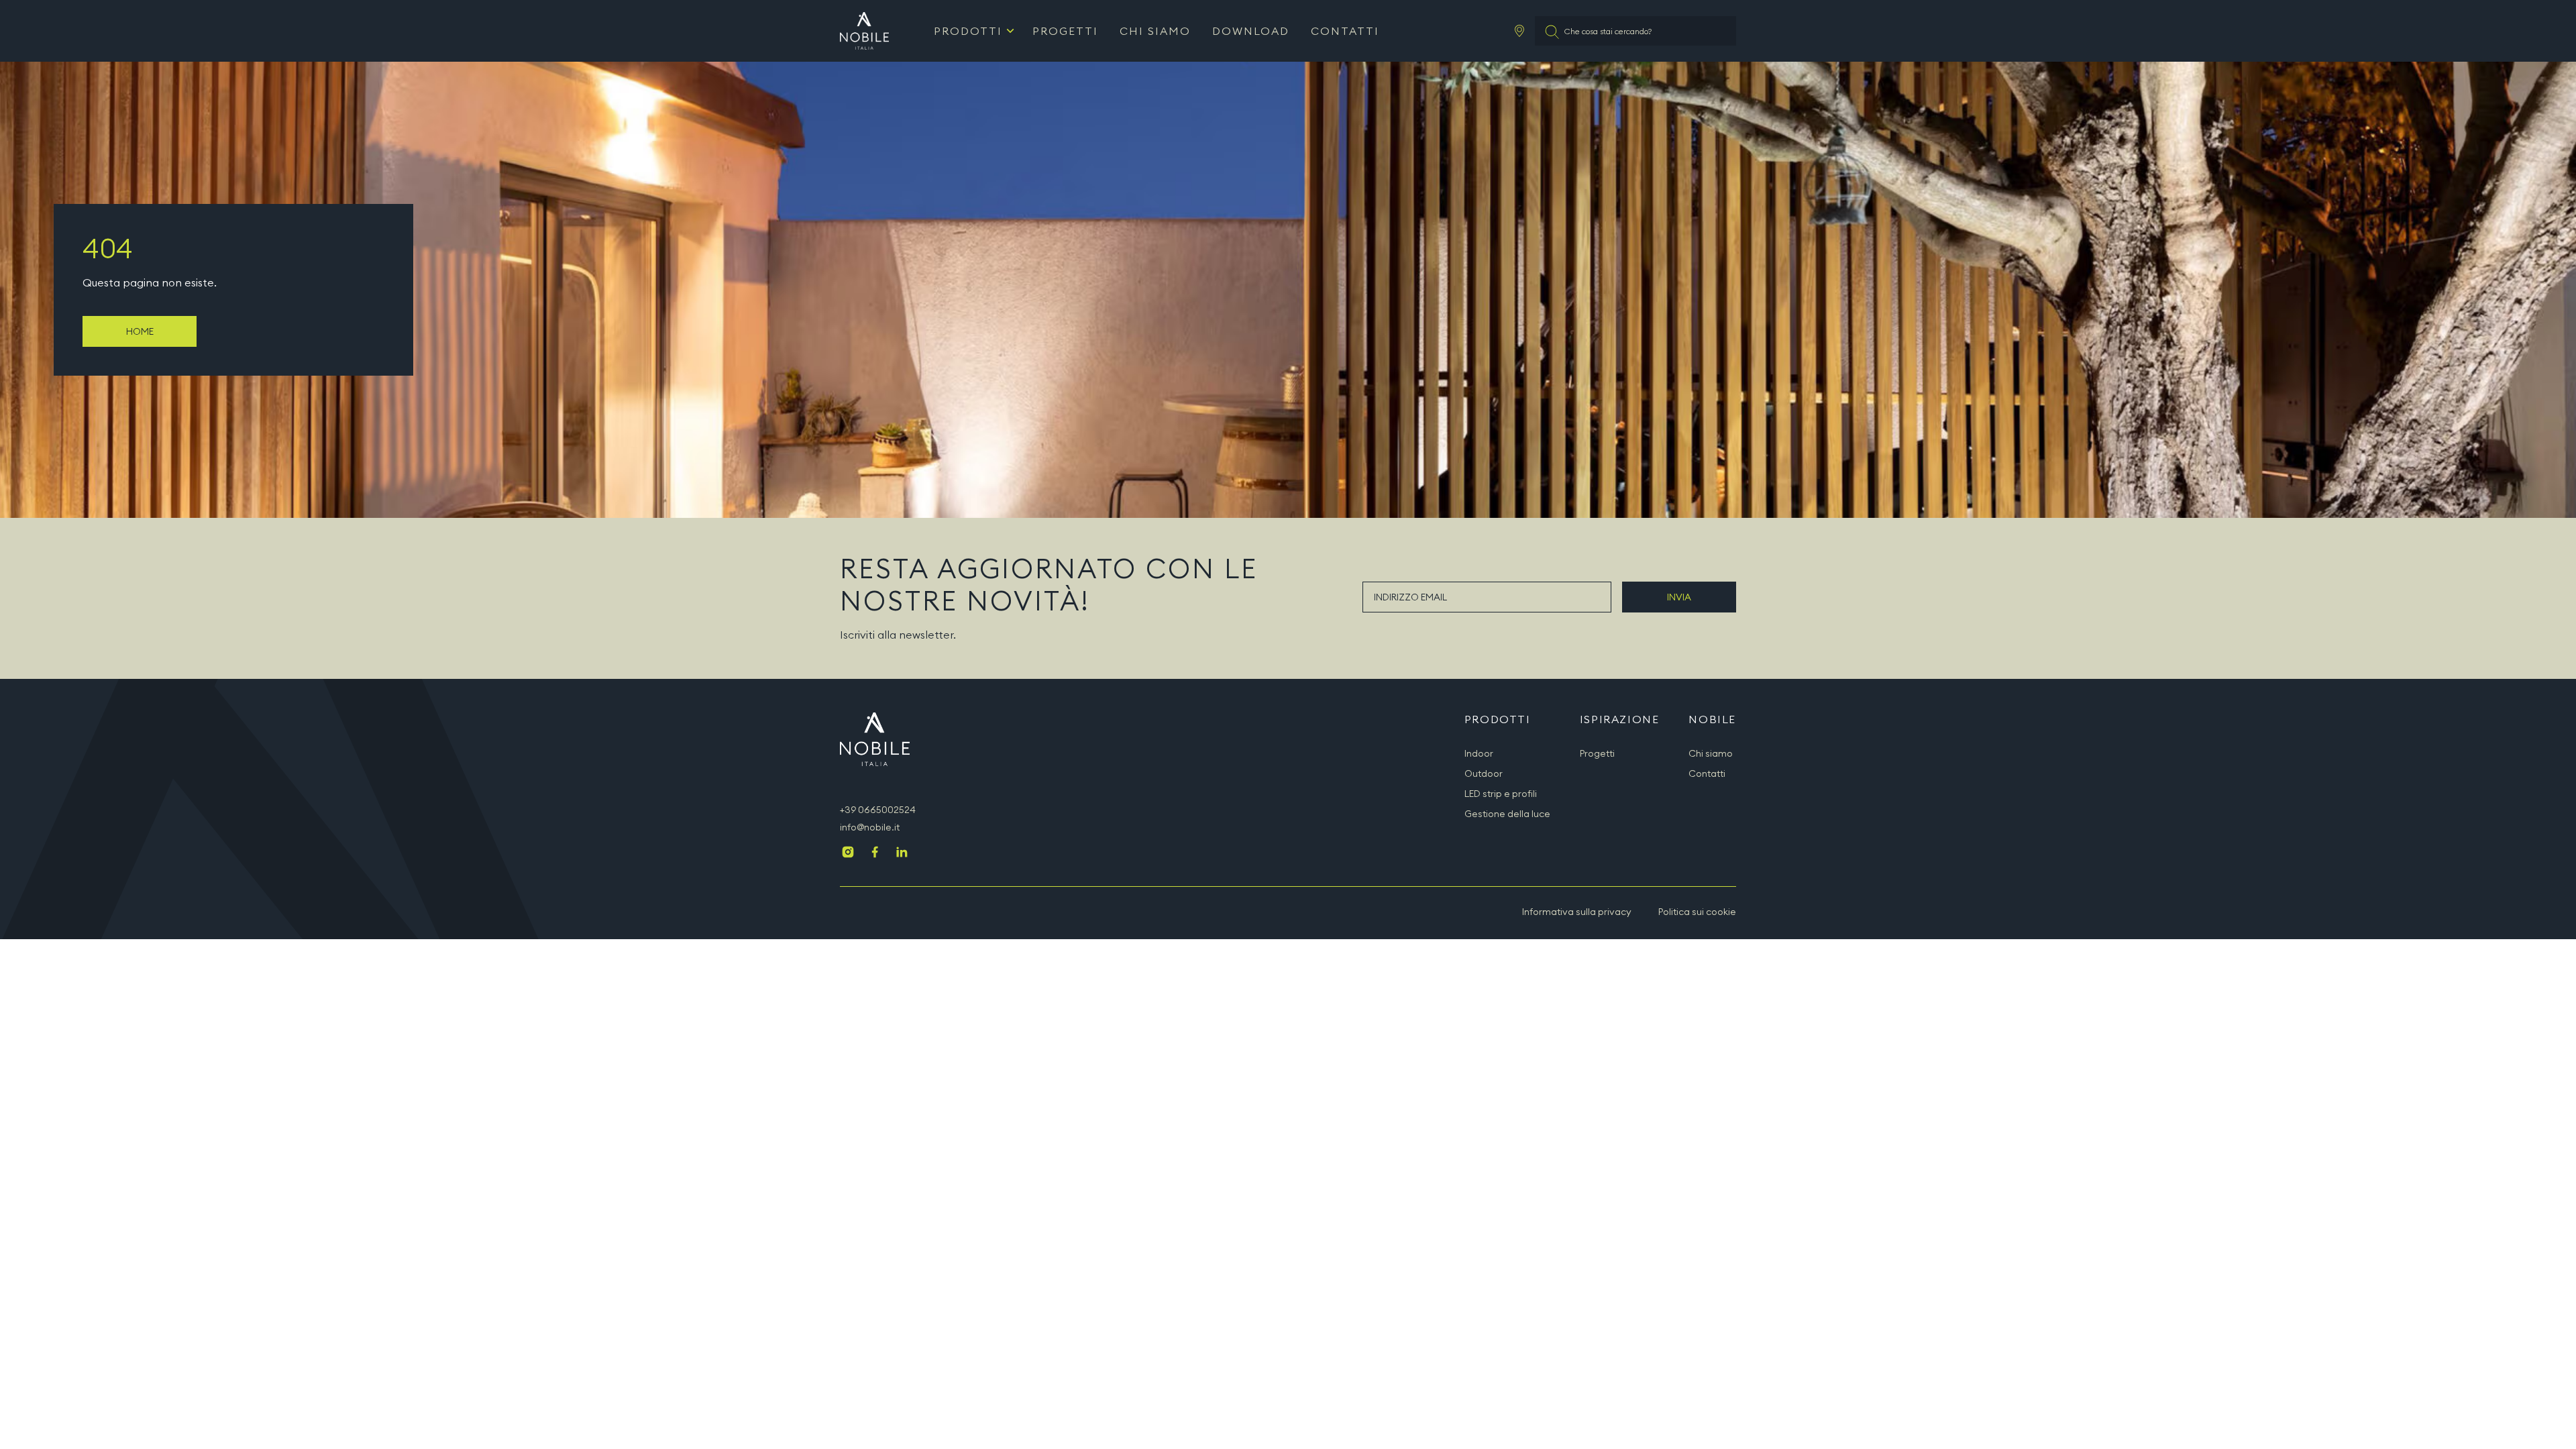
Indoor (1479, 753)
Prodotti (968, 31)
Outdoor (1484, 773)
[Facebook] (875, 853)
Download (1251, 31)
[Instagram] (848, 853)
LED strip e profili (1501, 794)
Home (140, 331)
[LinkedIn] (902, 853)
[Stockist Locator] (1519, 31)
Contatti (1345, 31)
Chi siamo (1155, 31)
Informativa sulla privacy (1577, 912)
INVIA (1679, 597)
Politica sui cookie (1697, 912)
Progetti (1065, 31)
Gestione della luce (1507, 814)
